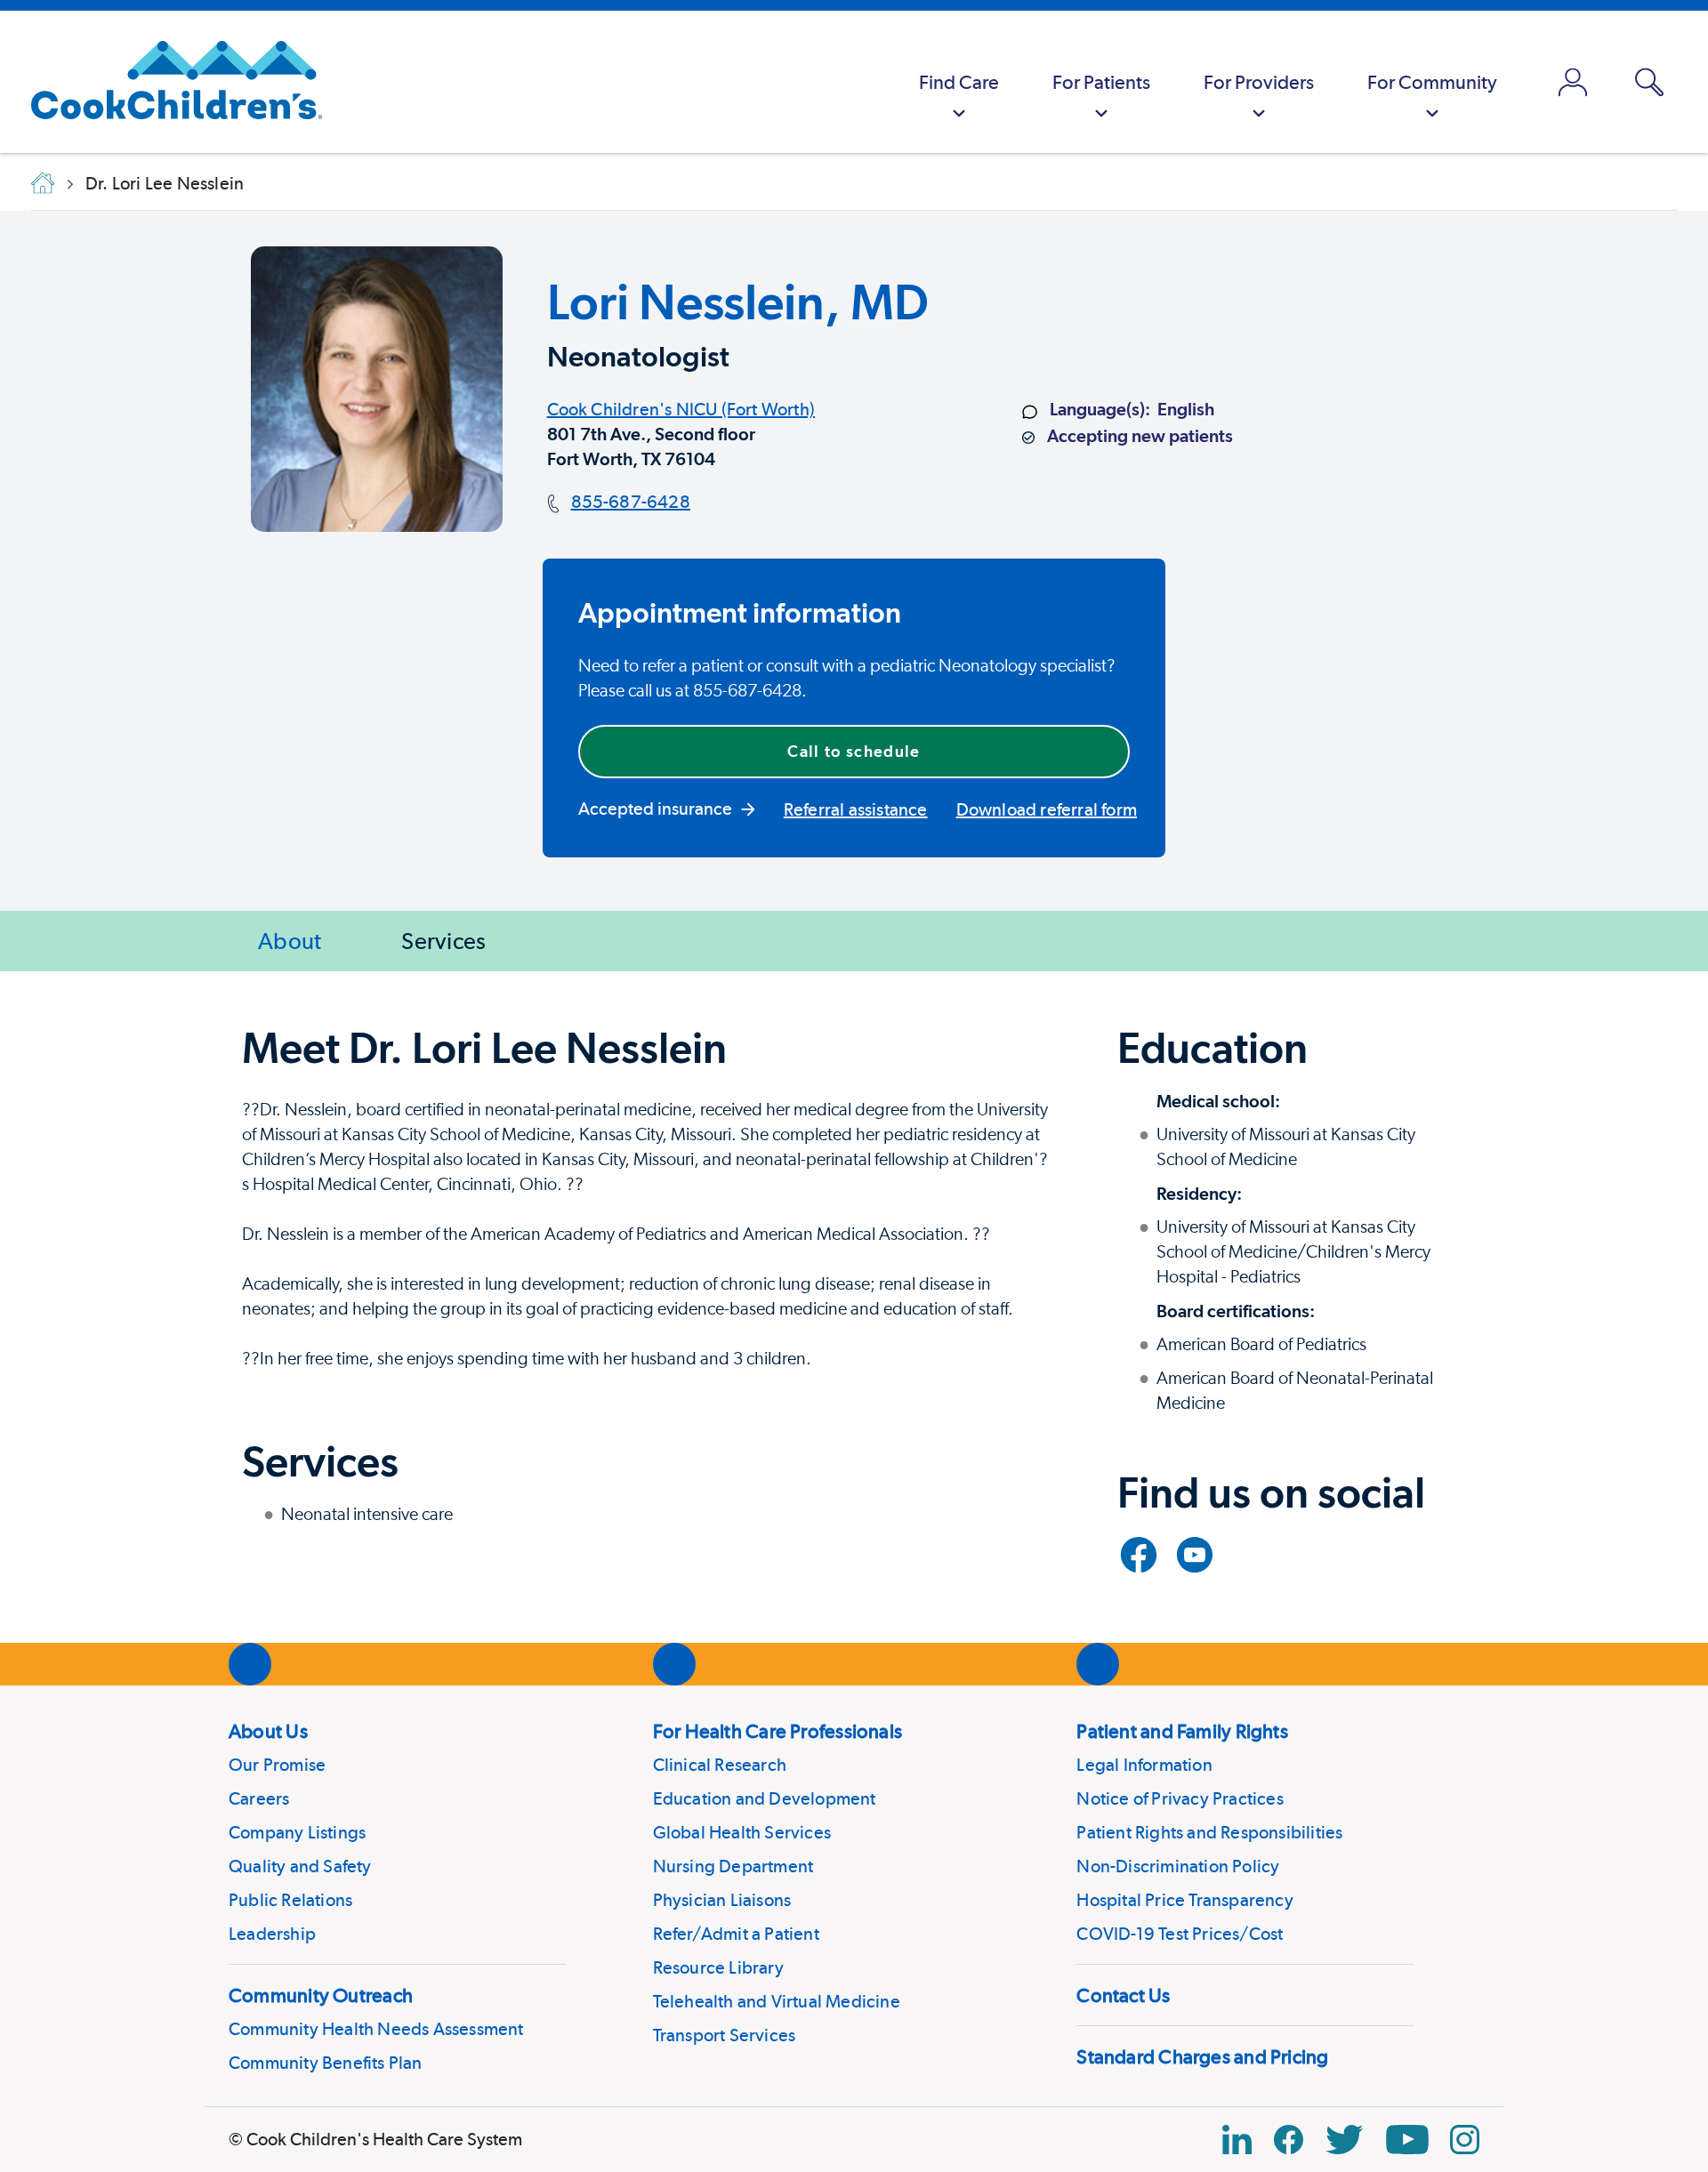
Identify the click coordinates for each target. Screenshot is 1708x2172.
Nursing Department (733, 1866)
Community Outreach (321, 1995)
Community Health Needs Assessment (376, 2029)
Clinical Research (720, 1765)
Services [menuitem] (443, 941)
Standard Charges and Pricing (1202, 2056)
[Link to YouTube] (1195, 1555)
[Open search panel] (1649, 82)
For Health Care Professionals (777, 1731)
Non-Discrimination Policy (1178, 1866)
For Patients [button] (1101, 82)
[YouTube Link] (1407, 2140)
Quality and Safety (300, 1866)
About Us (268, 1731)
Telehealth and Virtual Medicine (777, 2001)
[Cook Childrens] (168, 82)
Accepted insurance (655, 808)
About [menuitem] (290, 941)
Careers (259, 1798)
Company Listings (297, 1832)
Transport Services (725, 2035)
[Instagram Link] (1465, 2140)
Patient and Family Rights (1182, 1731)
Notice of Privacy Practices (1180, 1798)
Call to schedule (854, 751)
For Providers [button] (1259, 82)
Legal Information (1144, 1765)
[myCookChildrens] (1573, 82)
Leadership (272, 1934)
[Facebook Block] (1289, 2140)
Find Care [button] (959, 82)
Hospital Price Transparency (1184, 1900)
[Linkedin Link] (1237, 2140)
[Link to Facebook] (1139, 1555)
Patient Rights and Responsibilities (1209, 1832)
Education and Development (765, 1798)
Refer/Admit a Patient (736, 1934)
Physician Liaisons (722, 1900)
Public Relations (290, 1900)
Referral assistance (856, 809)
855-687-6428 (631, 502)
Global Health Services (742, 1832)
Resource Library (718, 1967)
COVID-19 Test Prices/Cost (1180, 1934)
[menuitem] (959, 82)
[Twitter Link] (1344, 2140)
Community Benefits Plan (326, 2063)
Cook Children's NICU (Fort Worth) (681, 409)
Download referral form (1047, 809)
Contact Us (1123, 1995)
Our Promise (277, 1765)
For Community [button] (1432, 82)
